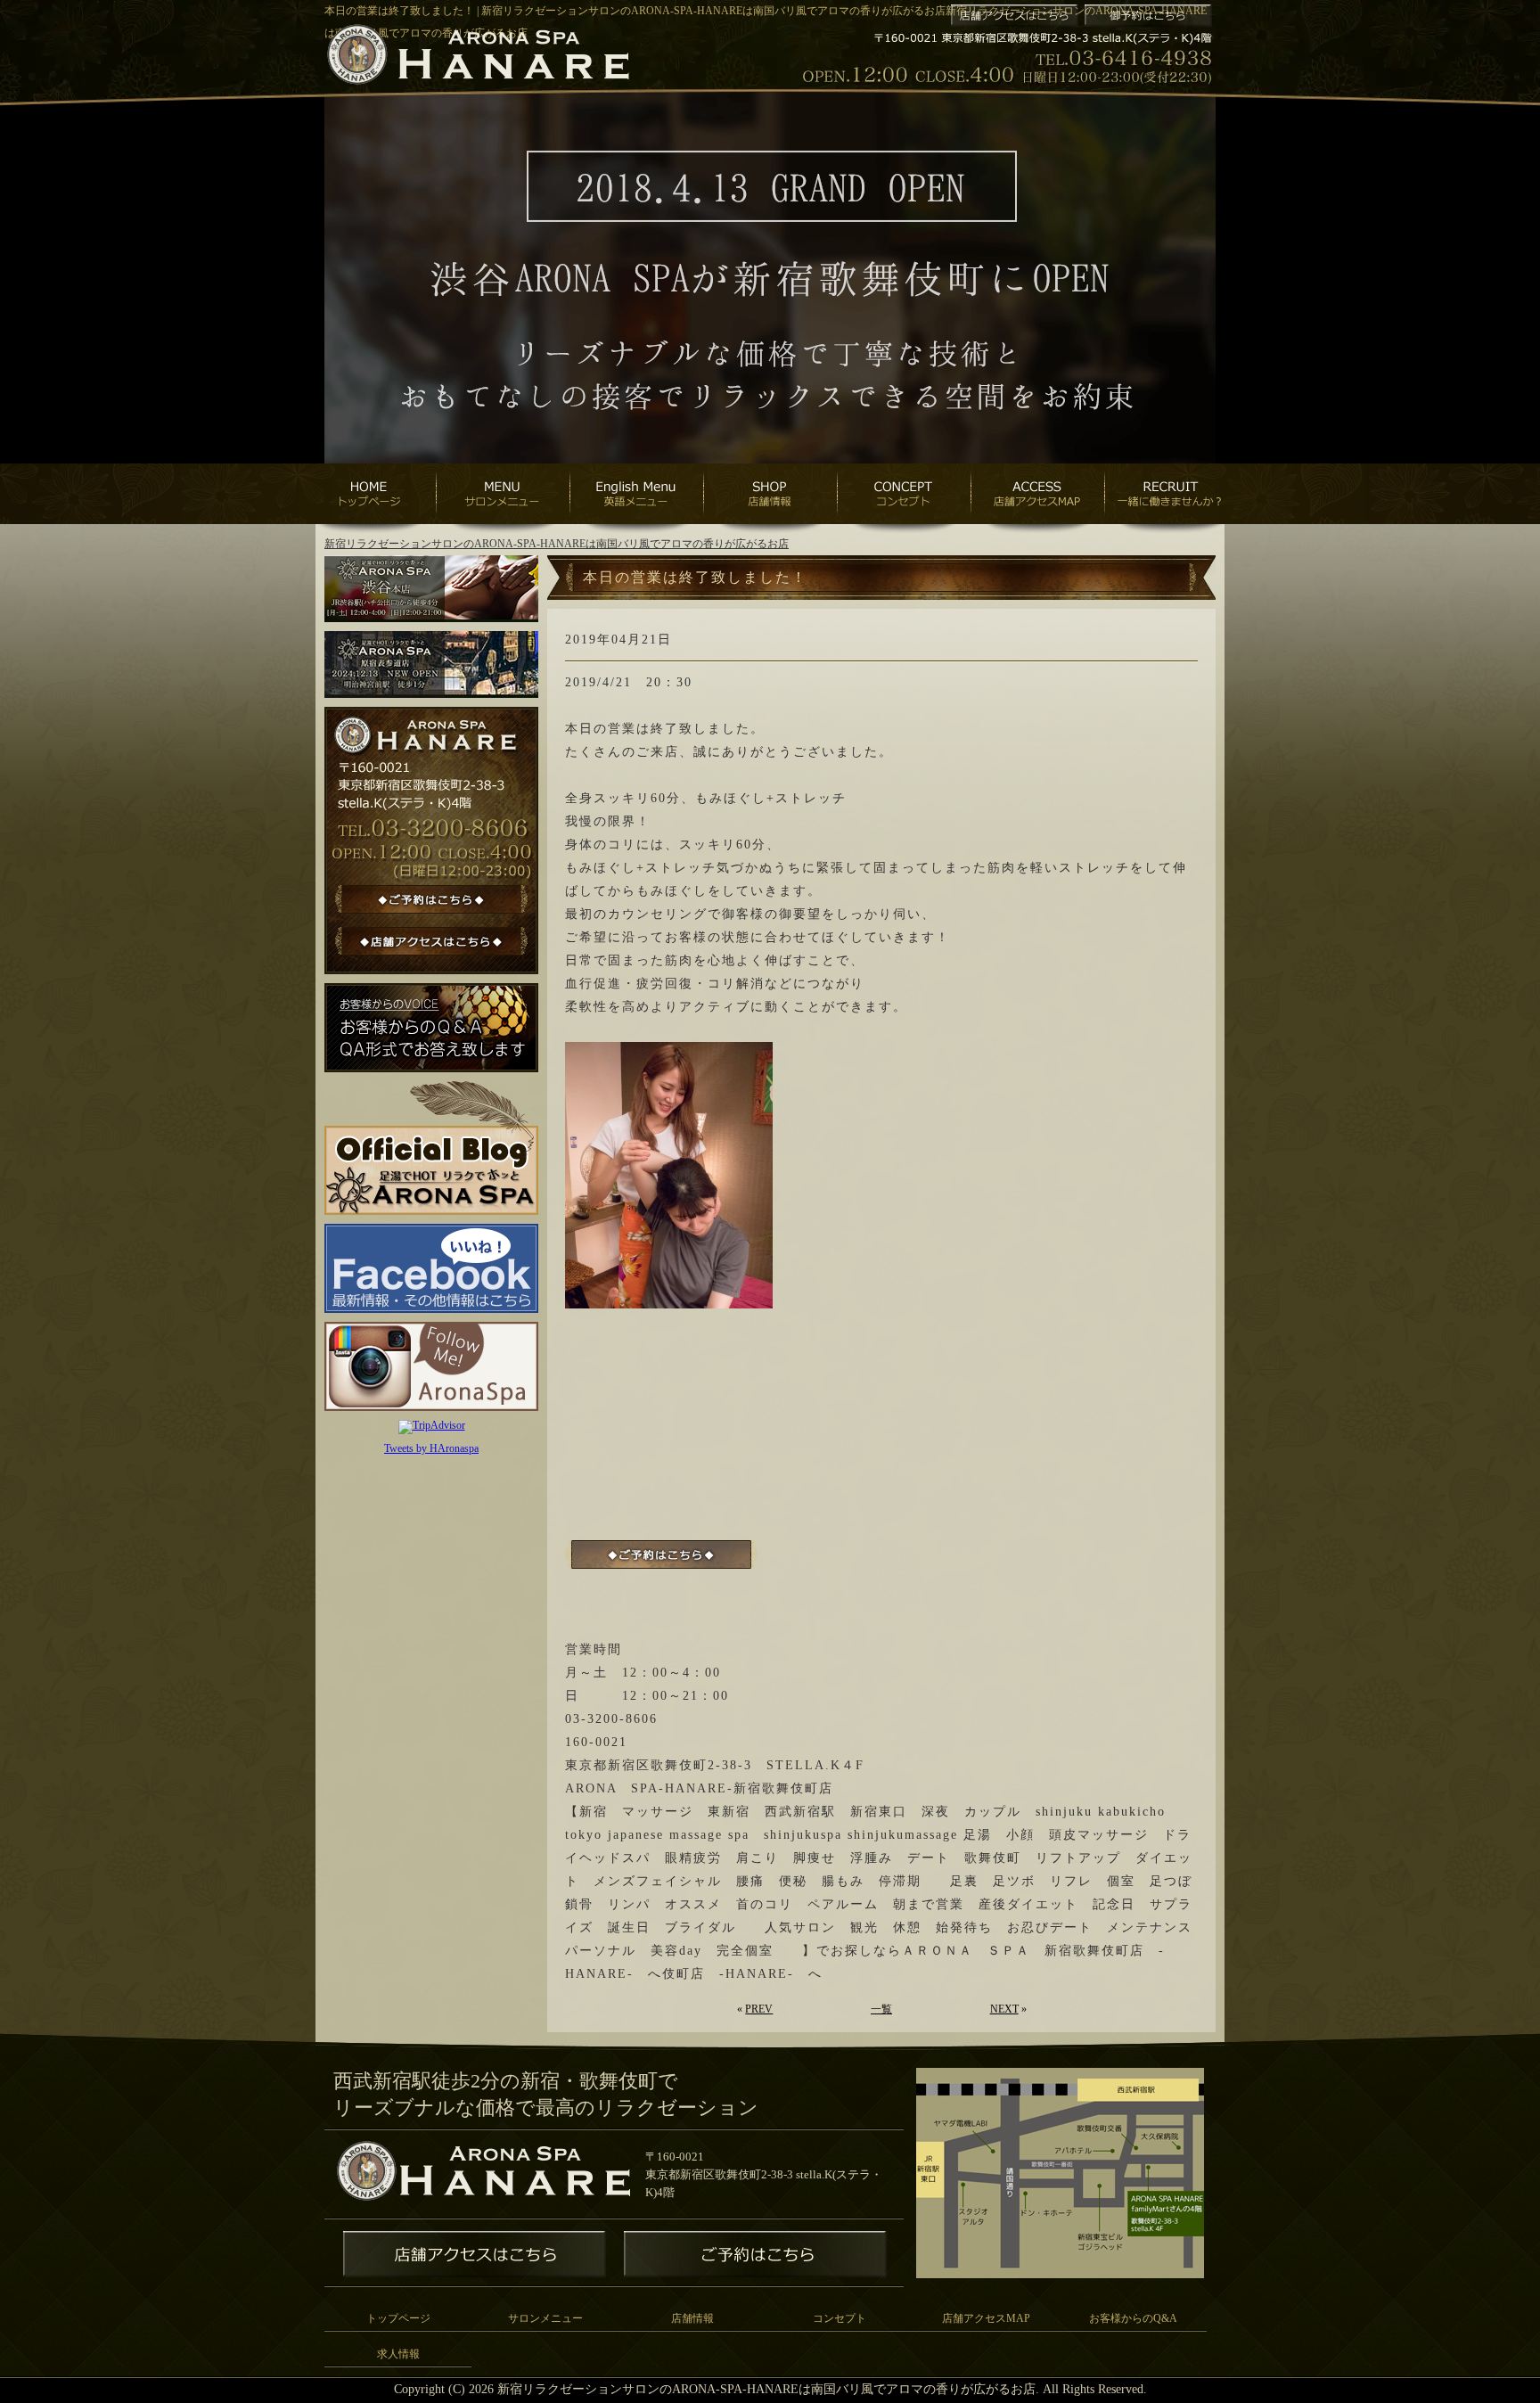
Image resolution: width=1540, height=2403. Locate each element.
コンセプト (840, 2318)
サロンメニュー (545, 2318)
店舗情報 (692, 2318)
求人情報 (398, 2354)
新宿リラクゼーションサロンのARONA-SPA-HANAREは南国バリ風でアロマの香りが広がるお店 (557, 544)
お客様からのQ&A (1133, 2318)
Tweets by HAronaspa (431, 1448)
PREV (759, 2009)
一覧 (881, 2009)
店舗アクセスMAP (986, 2318)
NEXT (1004, 2009)
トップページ (398, 2318)
